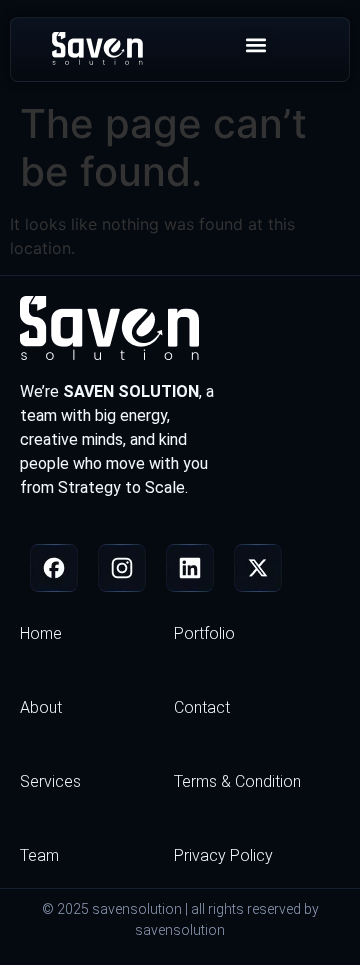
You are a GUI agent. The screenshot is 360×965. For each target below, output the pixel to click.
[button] (256, 44)
